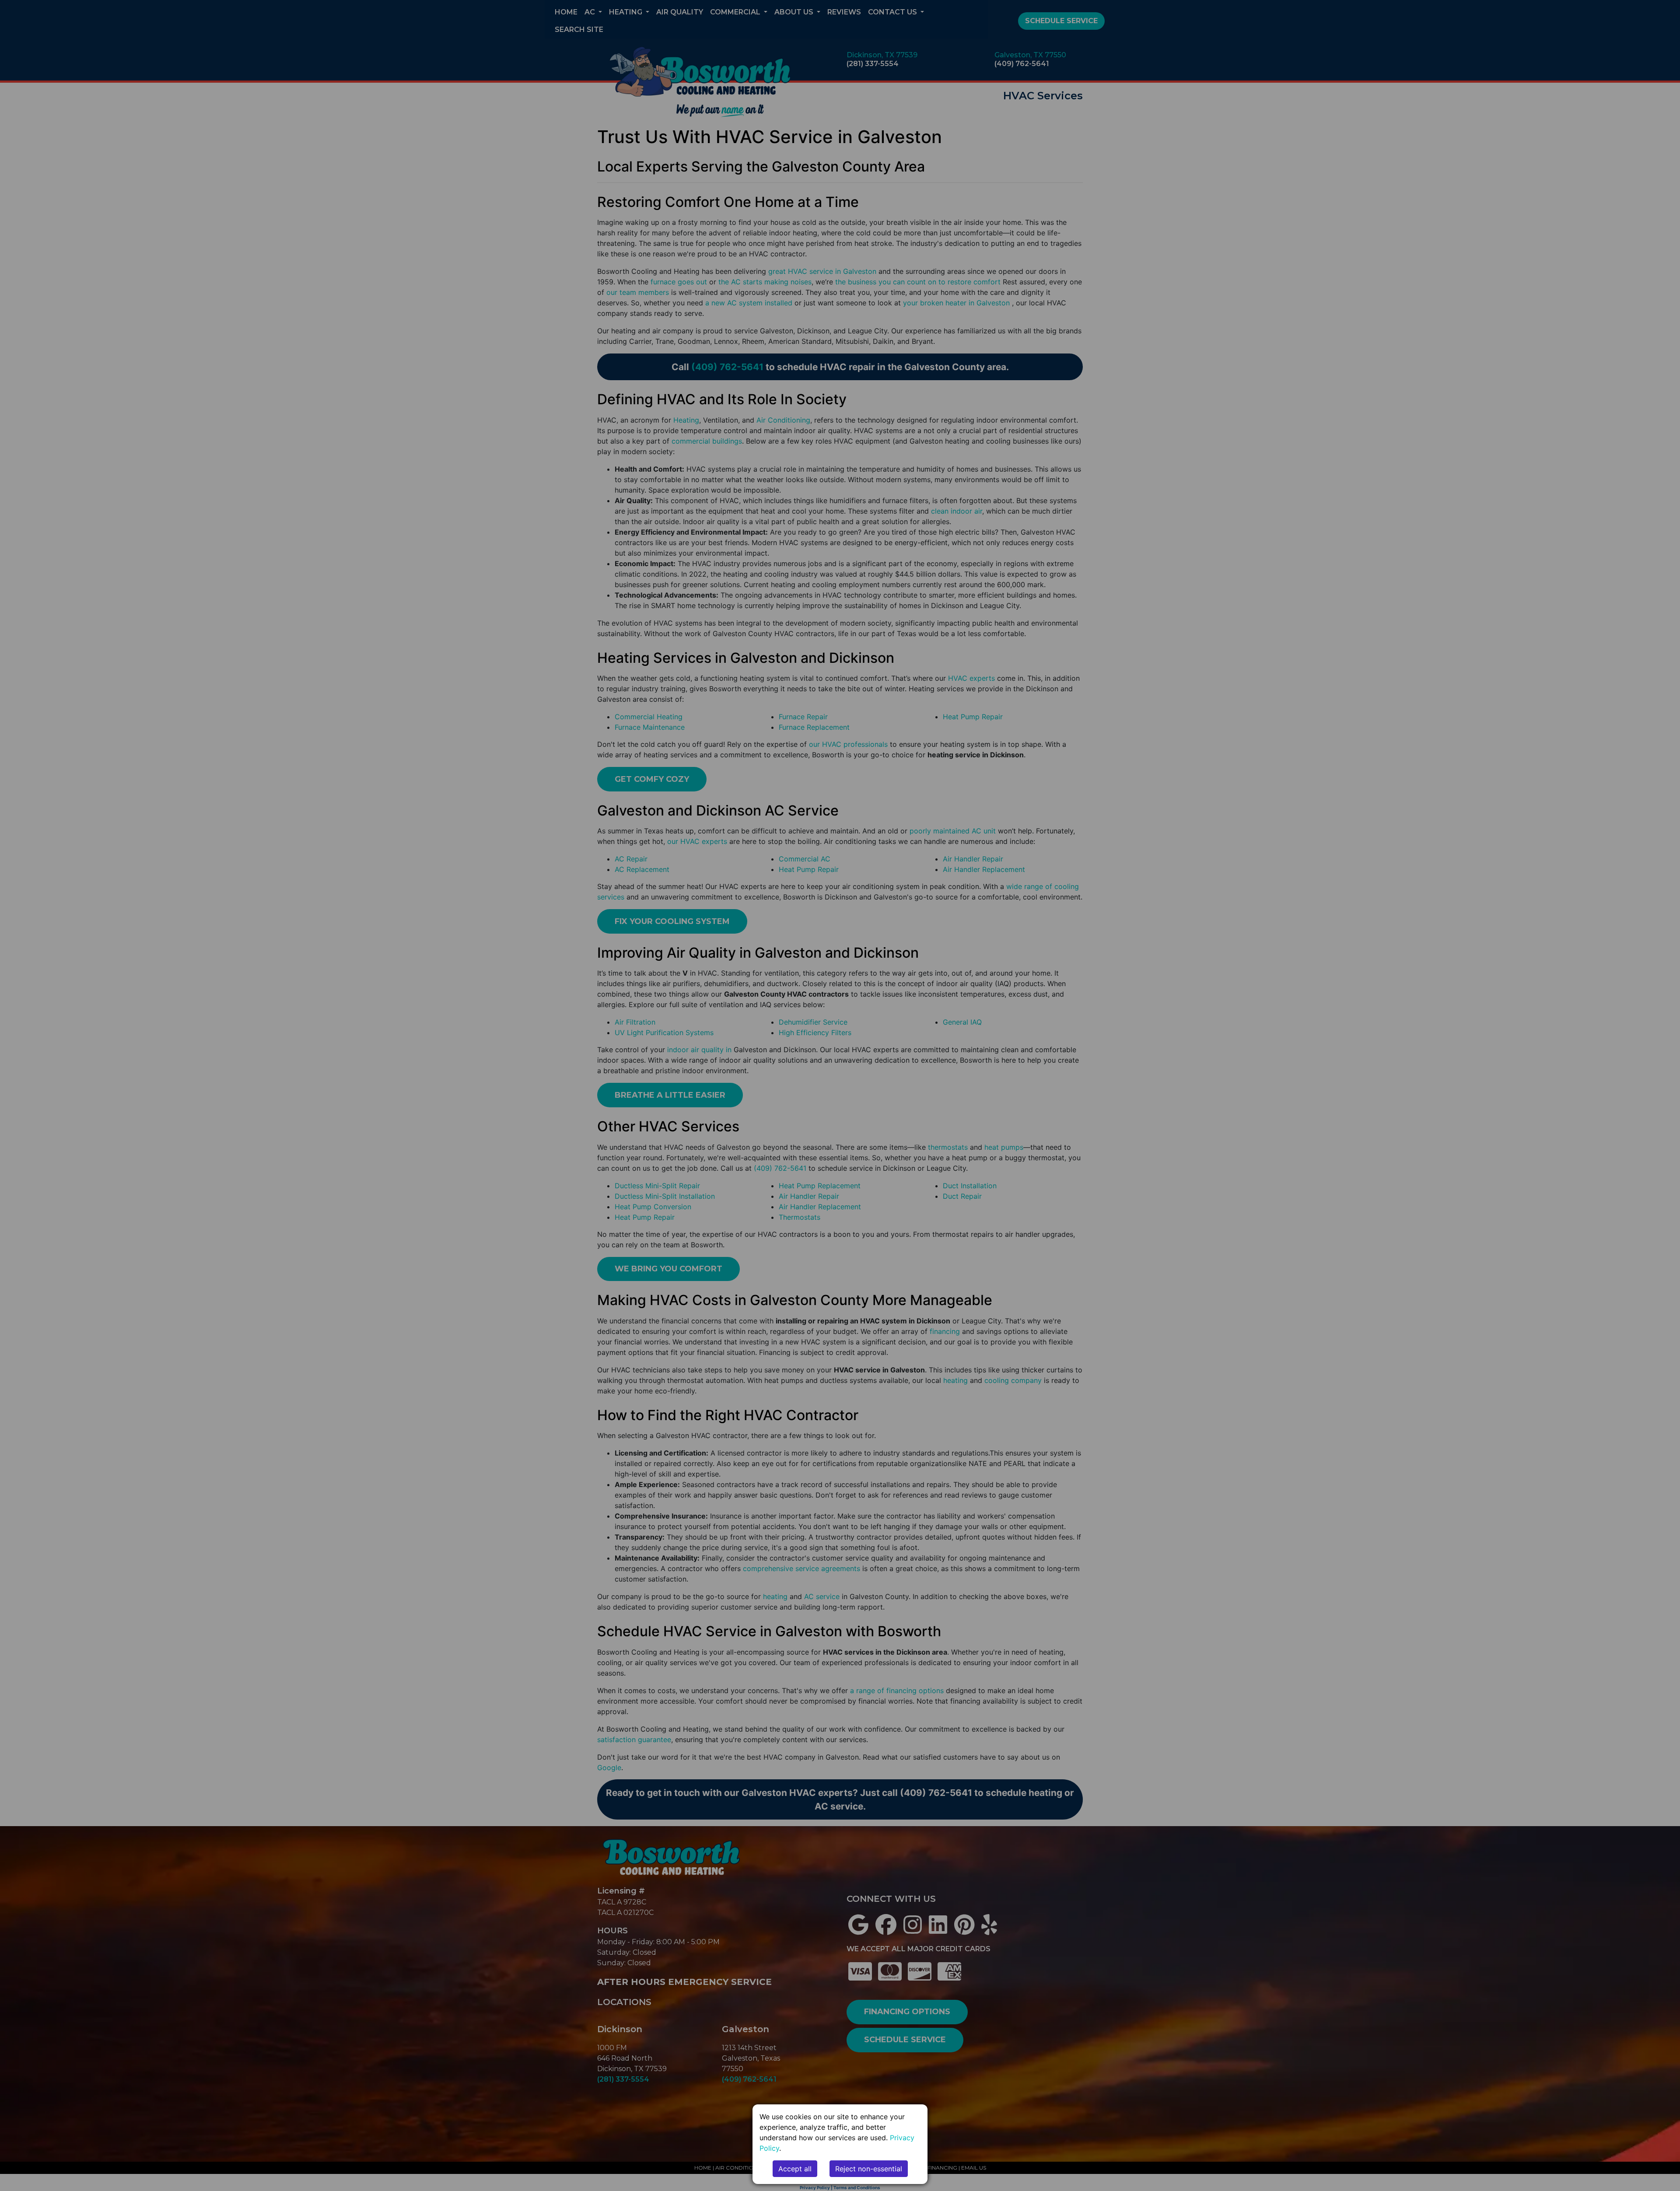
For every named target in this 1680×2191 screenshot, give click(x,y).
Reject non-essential (869, 2169)
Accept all (795, 2169)
